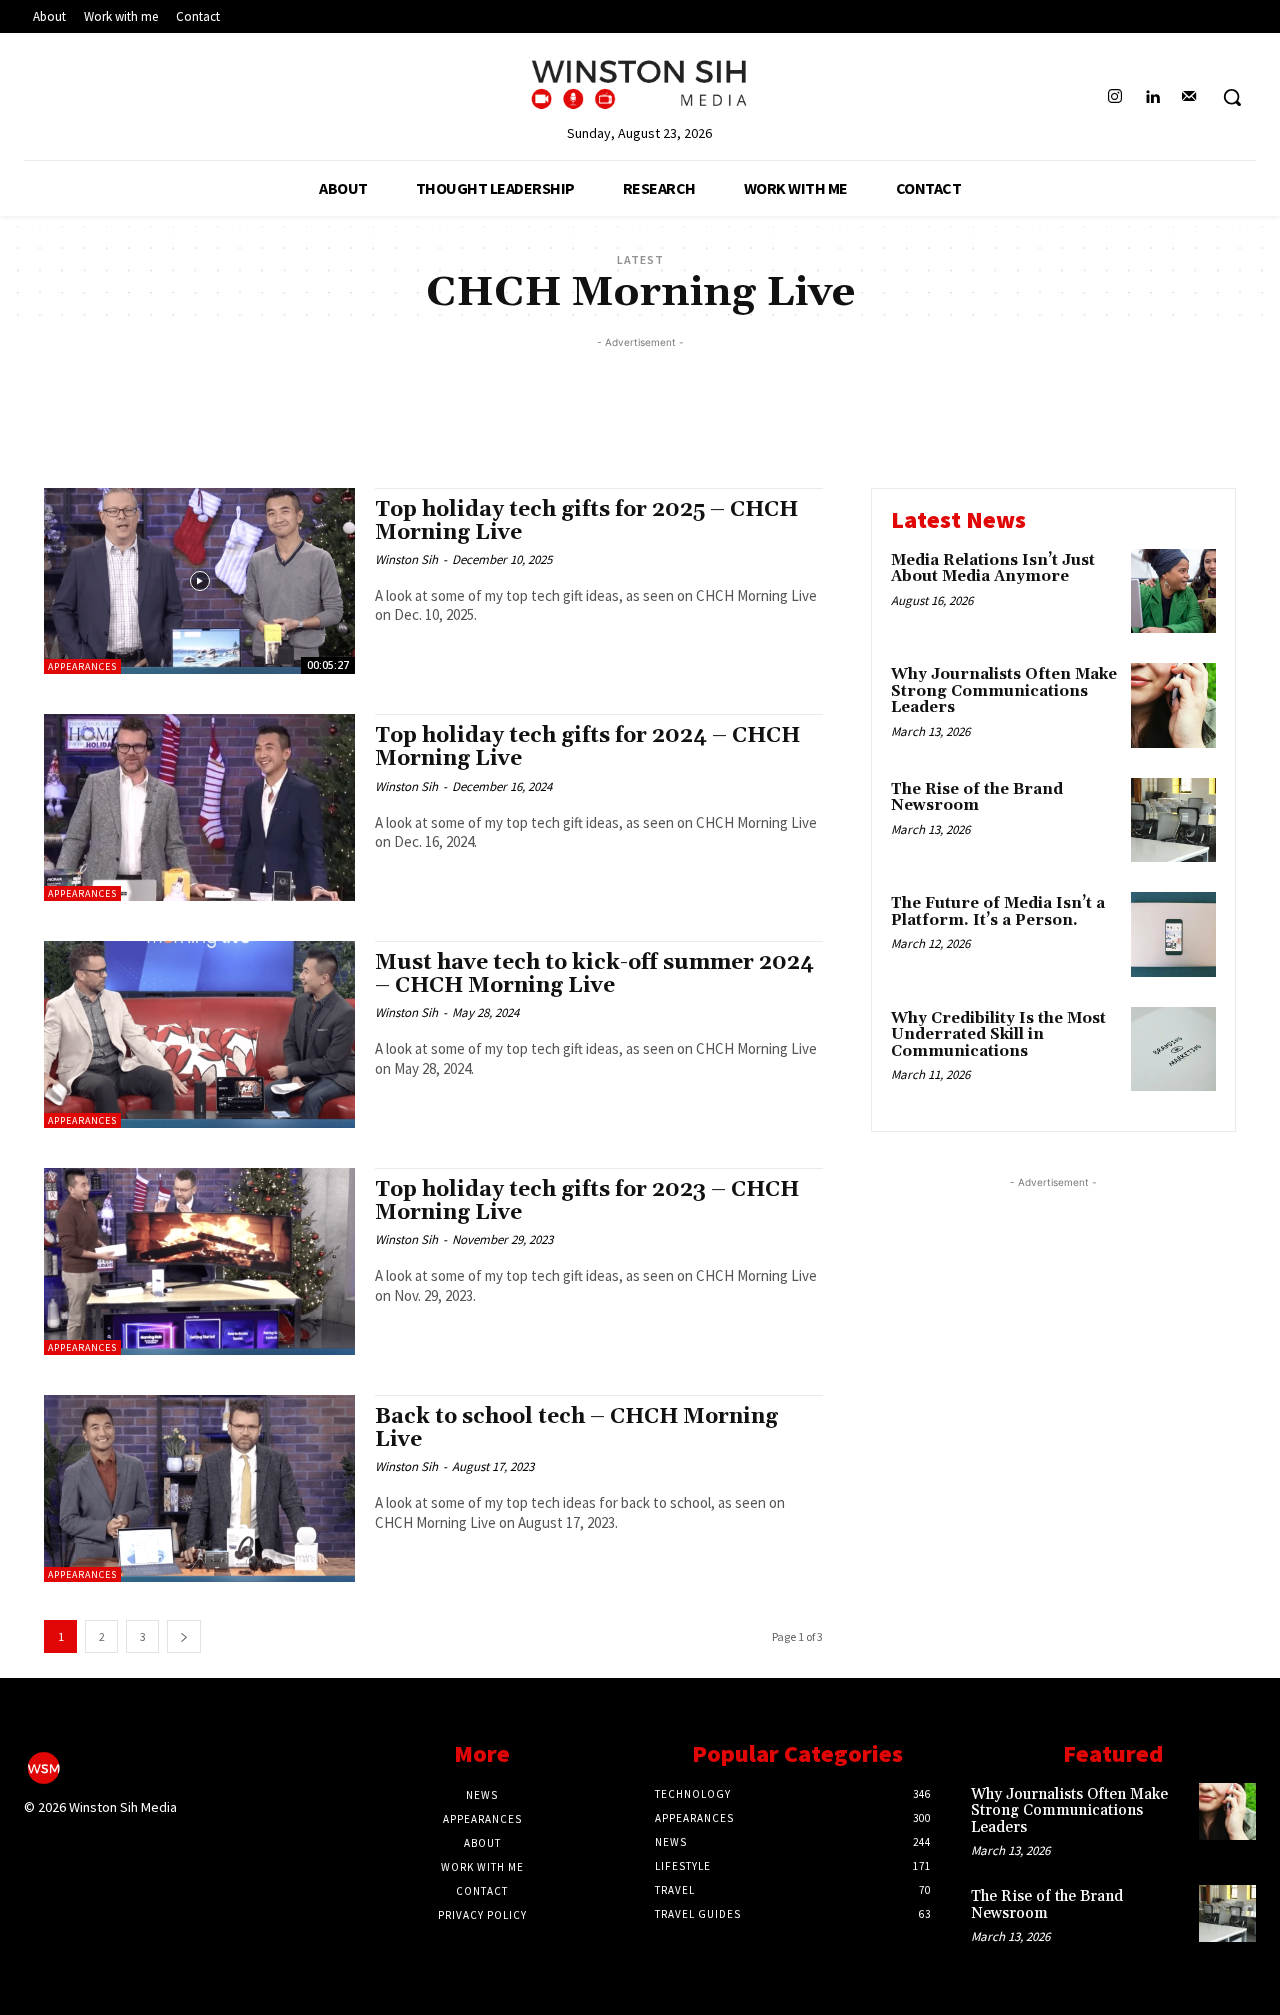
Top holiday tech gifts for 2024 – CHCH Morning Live (587, 747)
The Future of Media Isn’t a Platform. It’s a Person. (998, 912)
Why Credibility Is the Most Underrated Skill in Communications (998, 1035)
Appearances (82, 666)
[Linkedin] (1152, 97)
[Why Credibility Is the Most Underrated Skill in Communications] (1173, 1049)
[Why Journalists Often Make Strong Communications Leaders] (1173, 705)
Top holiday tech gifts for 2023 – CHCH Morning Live (587, 1201)
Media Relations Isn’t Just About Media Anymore (993, 569)
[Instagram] (1114, 97)
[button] (1232, 97)
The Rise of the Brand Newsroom (977, 798)
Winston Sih (406, 559)
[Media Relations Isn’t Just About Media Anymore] (1173, 591)
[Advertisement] (640, 398)
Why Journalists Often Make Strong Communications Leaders (1004, 691)
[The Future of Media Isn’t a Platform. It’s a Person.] (1173, 934)
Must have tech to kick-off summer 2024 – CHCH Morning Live (594, 974)
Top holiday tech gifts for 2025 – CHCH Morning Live (586, 521)
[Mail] (1189, 97)
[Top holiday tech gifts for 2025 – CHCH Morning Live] (199, 581)
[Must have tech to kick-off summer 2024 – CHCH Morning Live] (199, 1034)
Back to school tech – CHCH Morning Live (576, 1428)
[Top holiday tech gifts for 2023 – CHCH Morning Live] (199, 1261)
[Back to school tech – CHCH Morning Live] (199, 1488)
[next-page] (184, 1636)
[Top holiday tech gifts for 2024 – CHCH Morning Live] (199, 807)
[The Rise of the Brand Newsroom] (1173, 820)
